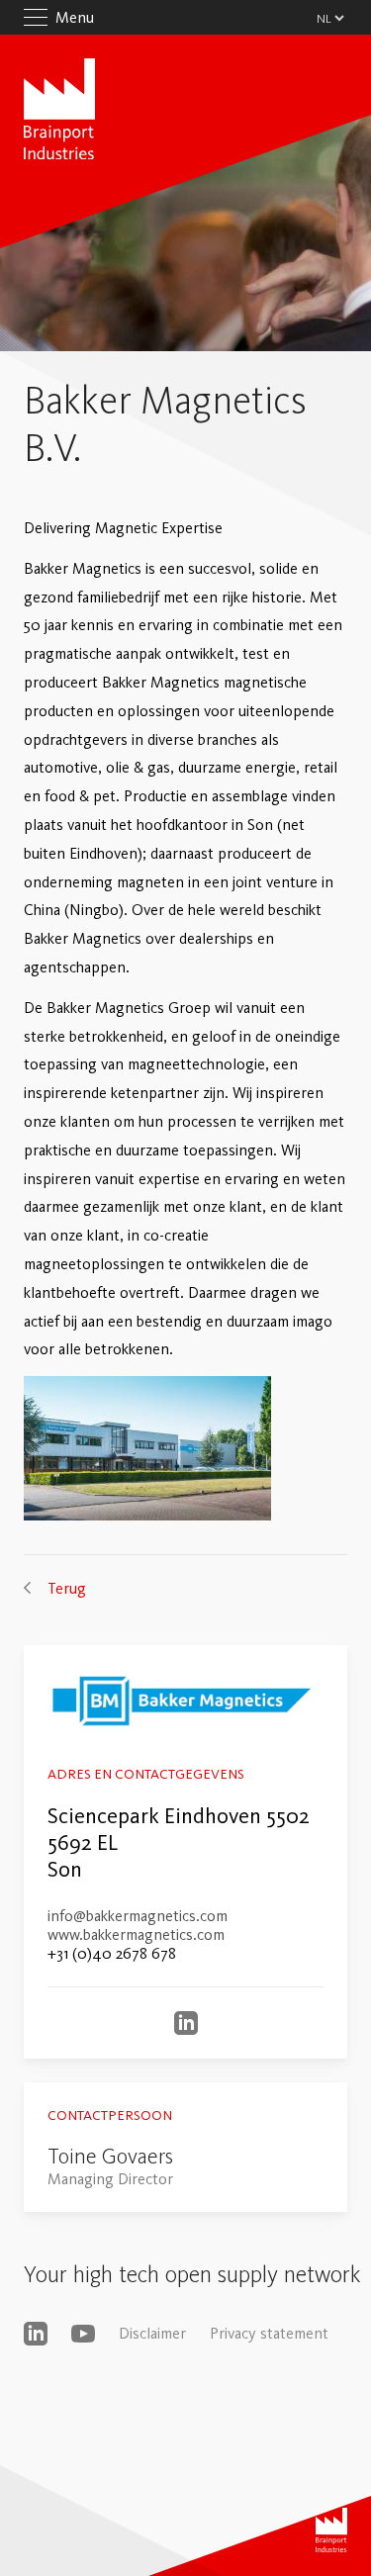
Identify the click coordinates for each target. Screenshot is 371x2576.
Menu (75, 17)
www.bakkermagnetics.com (136, 1934)
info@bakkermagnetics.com (138, 1916)
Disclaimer (152, 2333)
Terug (67, 1588)
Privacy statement (269, 2333)
